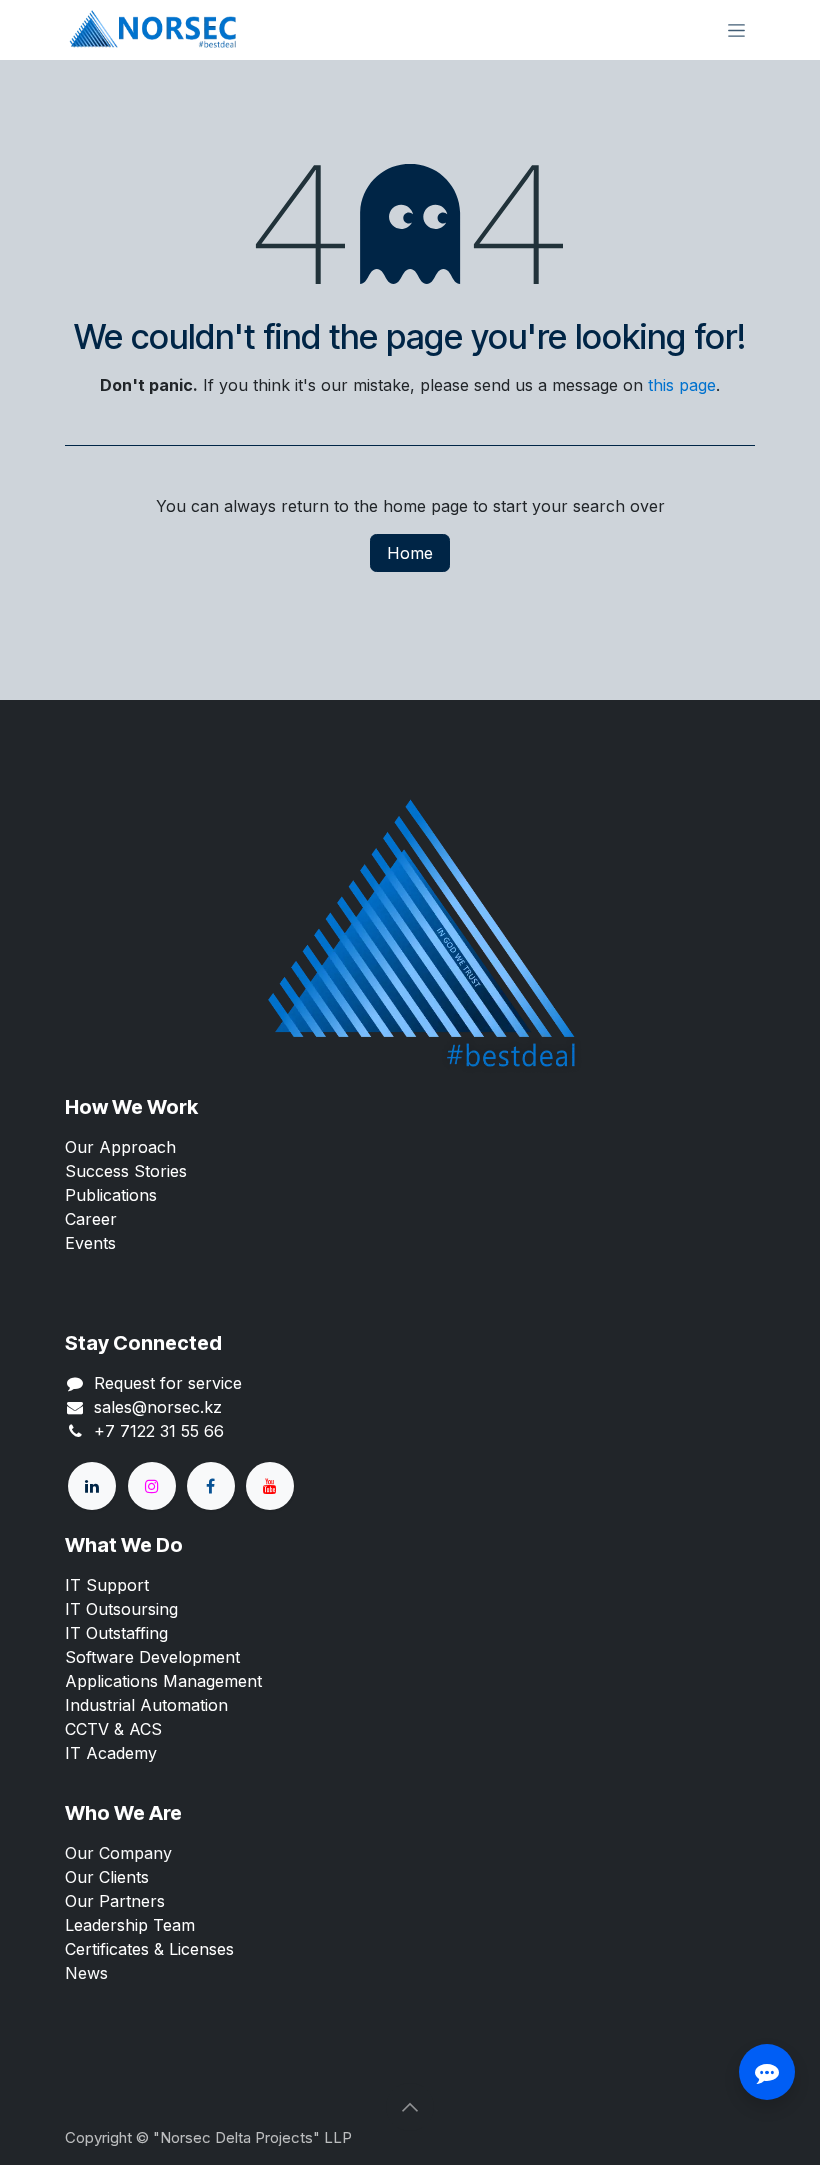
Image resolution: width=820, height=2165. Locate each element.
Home (410, 553)
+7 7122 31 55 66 (159, 1431)
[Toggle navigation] (736, 30)
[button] (410, 2107)
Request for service (168, 1383)
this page (682, 385)
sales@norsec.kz (158, 1407)
